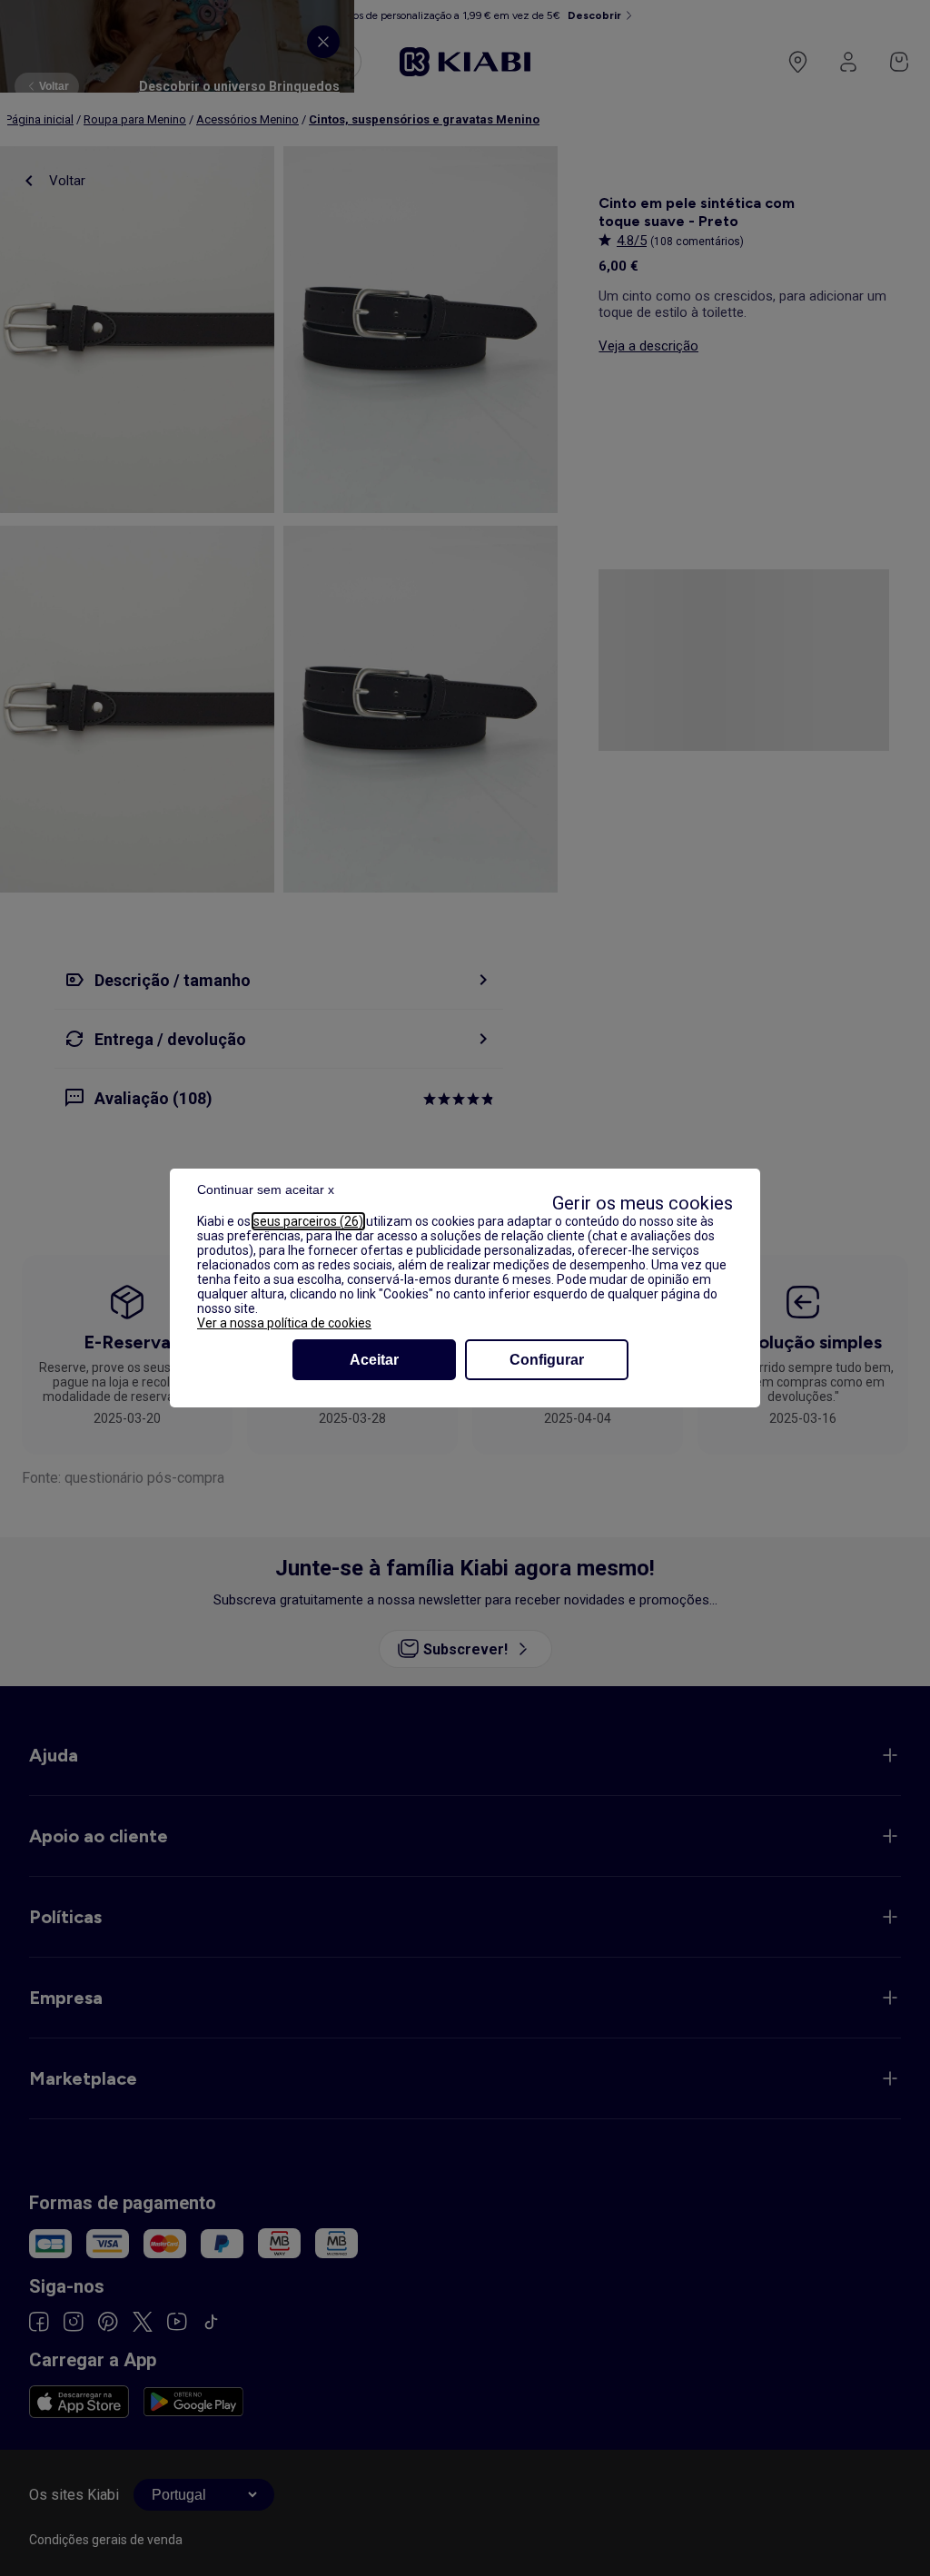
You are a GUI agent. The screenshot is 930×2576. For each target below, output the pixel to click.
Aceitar (374, 1360)
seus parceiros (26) (308, 1221)
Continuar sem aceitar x (266, 1189)
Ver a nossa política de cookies (284, 1323)
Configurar (547, 1360)
